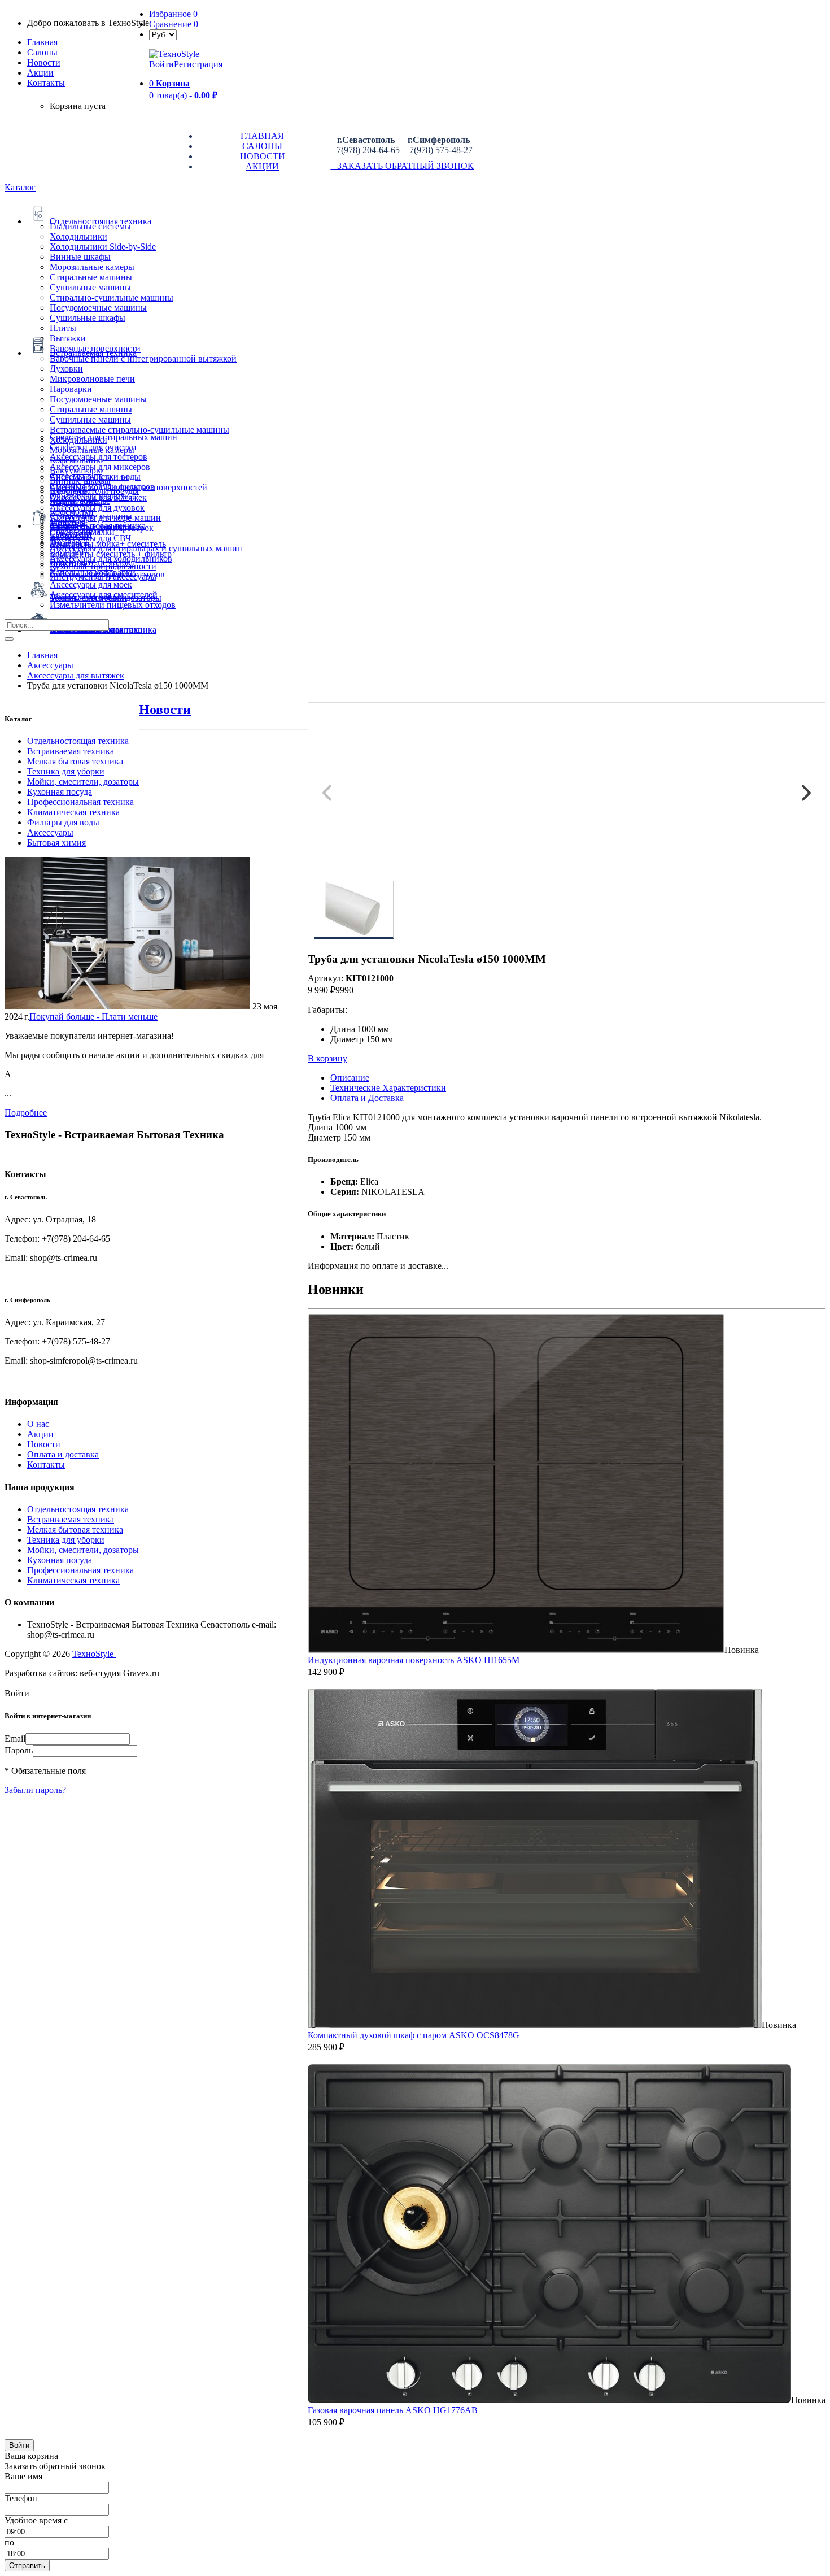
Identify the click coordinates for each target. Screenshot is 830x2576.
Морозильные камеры (92, 267)
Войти (161, 64)
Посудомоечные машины (98, 308)
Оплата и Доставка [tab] (367, 1098)
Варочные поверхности (95, 348)
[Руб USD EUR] (163, 34)
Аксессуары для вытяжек (98, 497)
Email (15, 1739)
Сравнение (174, 24)
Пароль (19, 1750)
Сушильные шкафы (88, 318)
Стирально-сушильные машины (112, 297)
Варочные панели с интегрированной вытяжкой (143, 358)
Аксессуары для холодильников (111, 558)
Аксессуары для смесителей (104, 595)
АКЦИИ (262, 166)
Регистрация (198, 64)
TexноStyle (94, 1654)
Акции (40, 1434)
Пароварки (71, 389)
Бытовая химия (56, 843)
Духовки (66, 369)
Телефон (21, 2498)
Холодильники (78, 236)
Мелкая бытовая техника (75, 761)
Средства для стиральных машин (113, 437)
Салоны (42, 52)
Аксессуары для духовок (97, 508)
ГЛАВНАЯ (262, 136)
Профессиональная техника (80, 802)
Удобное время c (36, 2520)
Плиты (63, 328)
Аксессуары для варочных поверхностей (128, 487)
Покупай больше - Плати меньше (93, 1017)
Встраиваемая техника (71, 751)
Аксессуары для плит (91, 477)
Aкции (40, 73)
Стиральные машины (91, 277)
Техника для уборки (66, 771)
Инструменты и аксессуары (103, 576)
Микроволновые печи (92, 379)
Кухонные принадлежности (103, 566)
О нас (38, 1424)
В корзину (327, 1058)
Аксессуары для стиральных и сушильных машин (146, 548)
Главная (42, 42)
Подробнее (26, 1113)
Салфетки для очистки (93, 447)
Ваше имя (23, 2476)
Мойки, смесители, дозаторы (83, 782)
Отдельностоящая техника (78, 741)
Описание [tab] (350, 1078)
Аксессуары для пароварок (102, 528)
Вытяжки (68, 338)
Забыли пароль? (35, 1790)
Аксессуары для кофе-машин (105, 518)
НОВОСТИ (263, 156)
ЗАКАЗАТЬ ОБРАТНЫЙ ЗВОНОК (402, 166)
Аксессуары (50, 832)
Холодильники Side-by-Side (103, 247)
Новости (44, 62)
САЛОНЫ (262, 146)
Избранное (173, 14)
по (9, 2542)
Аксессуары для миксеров (100, 467)
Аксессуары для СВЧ (90, 538)
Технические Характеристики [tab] (388, 1088)
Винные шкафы (80, 257)
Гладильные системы (90, 226)
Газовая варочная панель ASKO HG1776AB (393, 2410)
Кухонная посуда (60, 792)
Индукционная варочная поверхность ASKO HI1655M (414, 1660)
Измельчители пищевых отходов (113, 605)
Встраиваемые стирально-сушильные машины (139, 430)
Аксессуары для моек (91, 584)
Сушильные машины (90, 287)
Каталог (20, 187)
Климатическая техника (73, 812)
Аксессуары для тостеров (99, 457)
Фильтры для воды (63, 822)
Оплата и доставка (63, 1454)
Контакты (46, 83)
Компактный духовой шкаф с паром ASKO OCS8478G (414, 2035)
